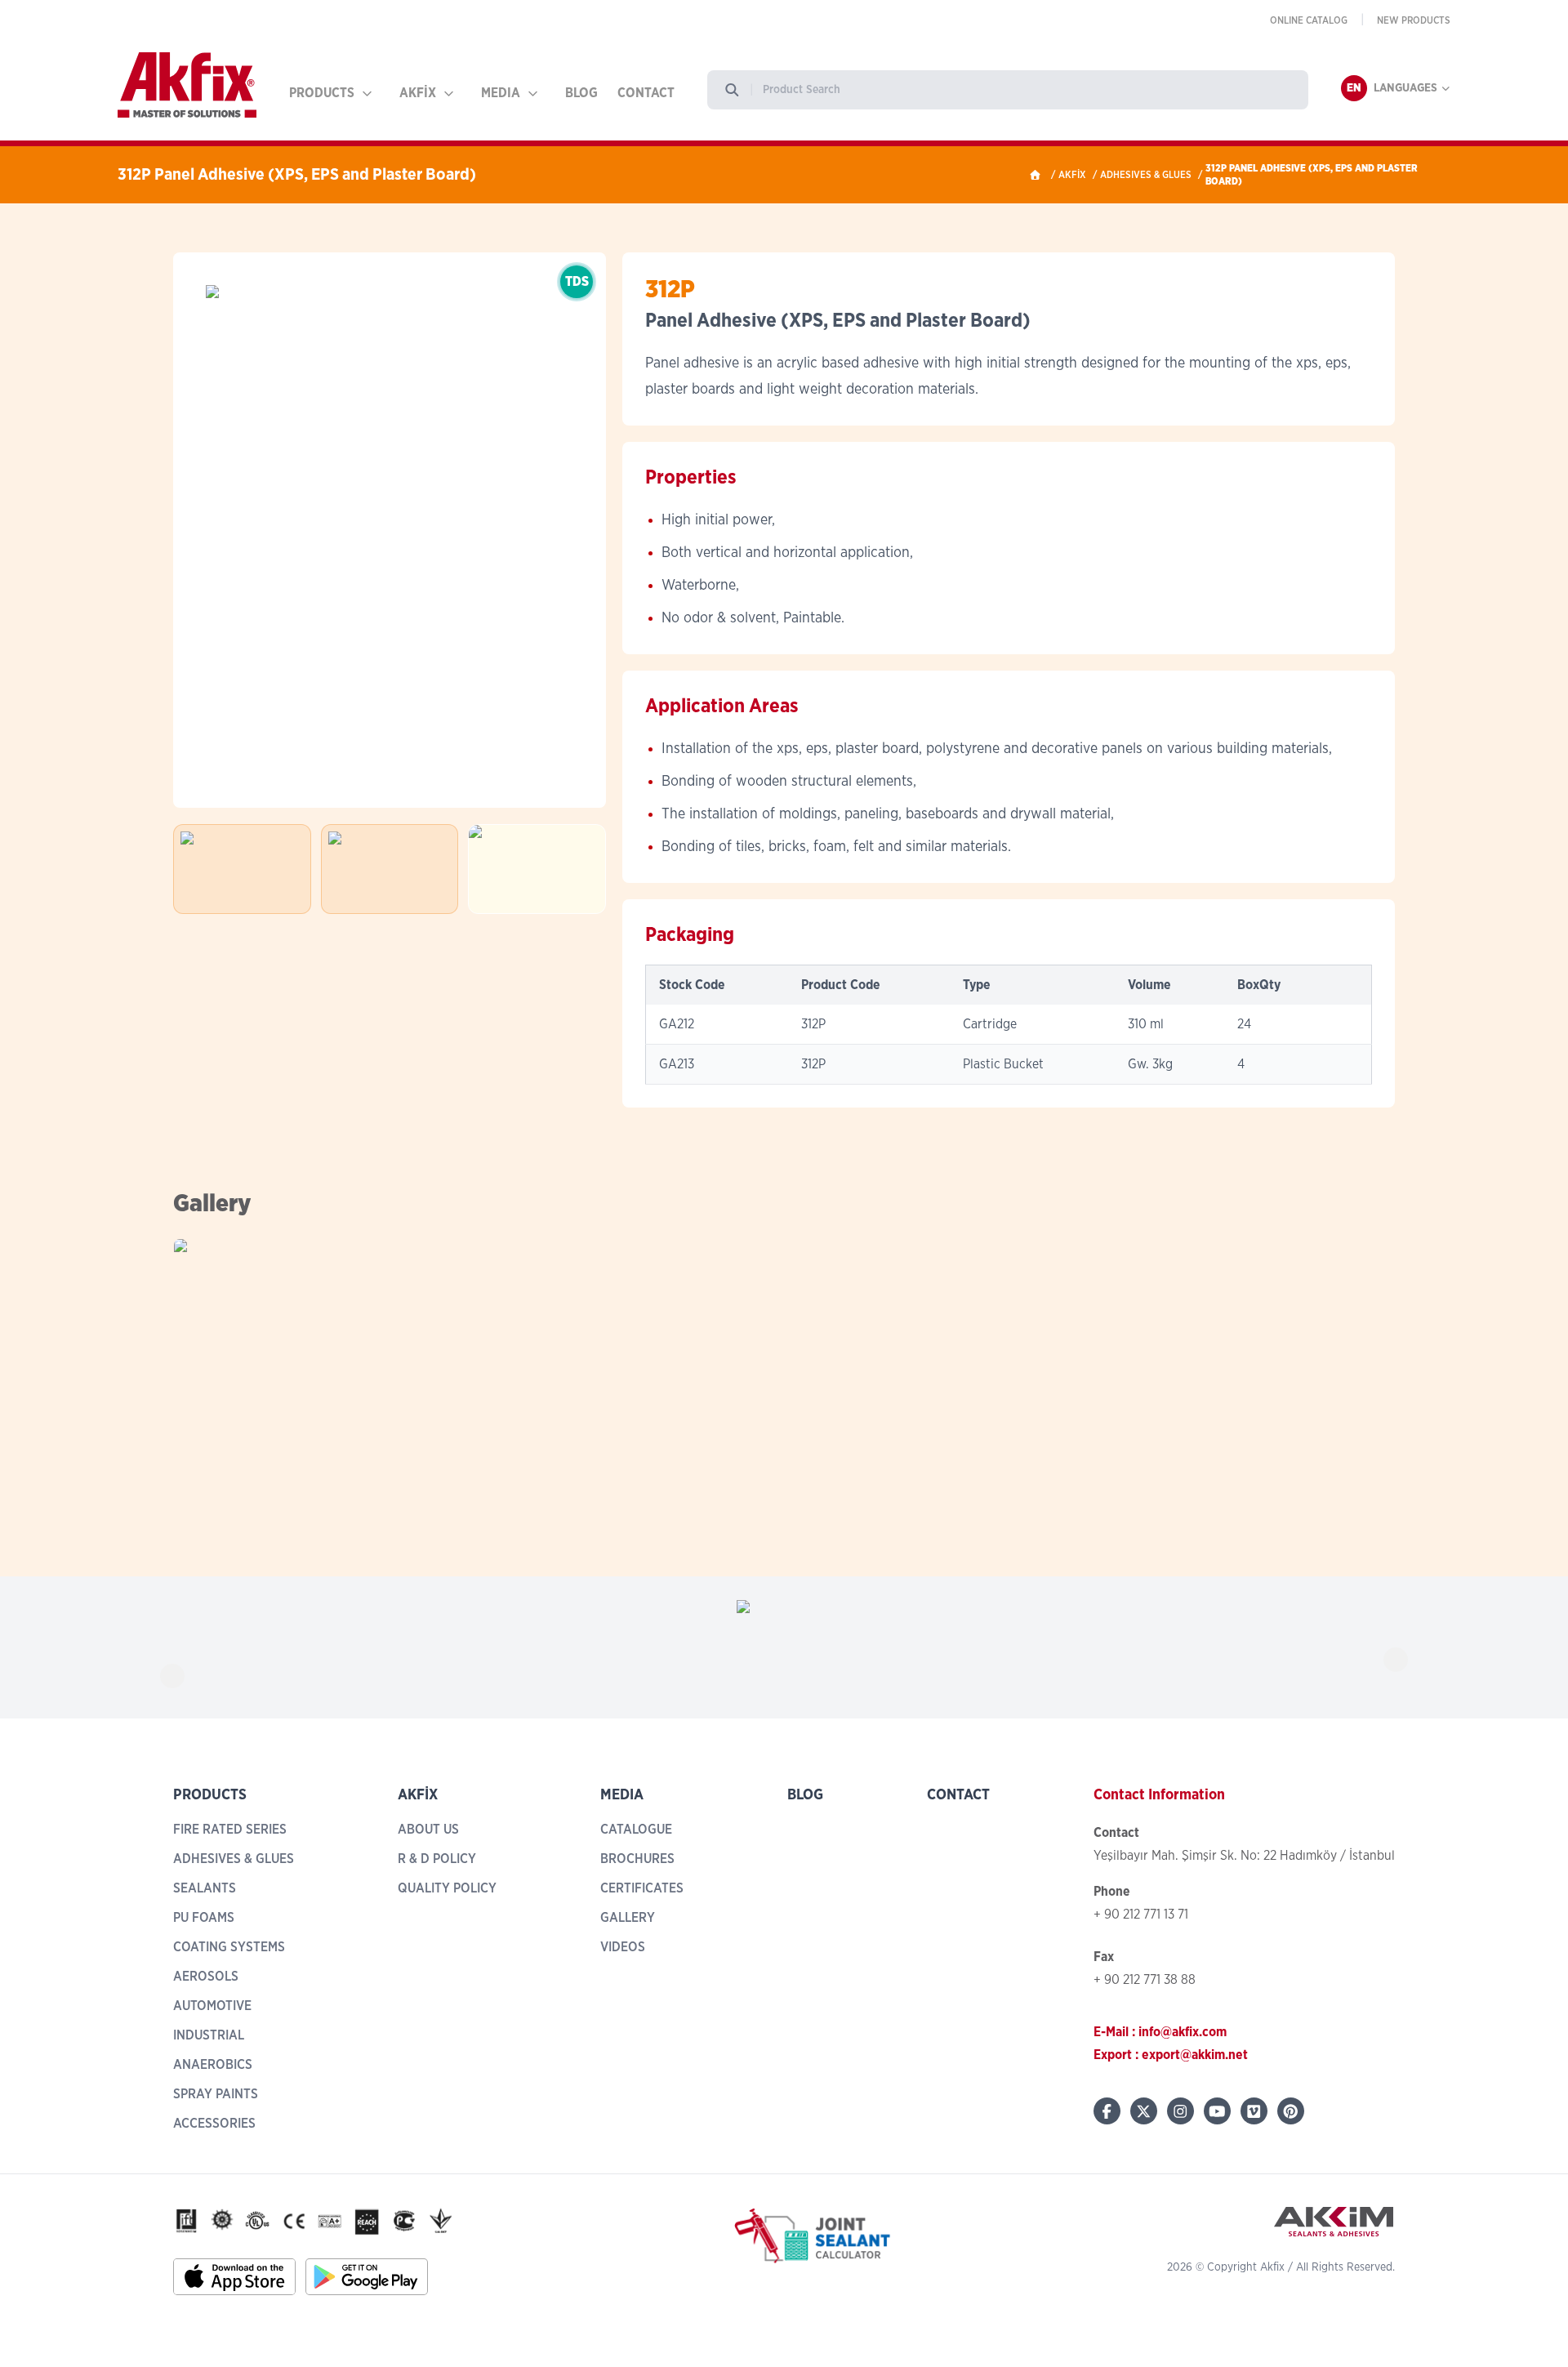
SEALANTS (205, 1888)
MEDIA (501, 93)
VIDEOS (623, 1947)
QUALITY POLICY (447, 1888)
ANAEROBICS (213, 2065)
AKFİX (418, 93)
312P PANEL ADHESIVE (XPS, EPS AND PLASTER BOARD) (1312, 175)
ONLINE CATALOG (1309, 20)
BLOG (581, 93)
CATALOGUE (636, 1830)
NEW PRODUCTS (1414, 20)
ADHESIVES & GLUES (1146, 175)
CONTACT (646, 93)
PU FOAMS (204, 1918)
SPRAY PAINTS (216, 2094)
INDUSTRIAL (209, 2035)
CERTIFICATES (642, 1888)
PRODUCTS (322, 93)
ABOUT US (428, 1830)
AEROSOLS (206, 1977)
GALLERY (628, 1918)
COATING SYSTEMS (229, 1947)
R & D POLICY (437, 1859)
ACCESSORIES (214, 2124)
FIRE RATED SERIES (230, 1830)
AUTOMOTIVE (212, 2006)
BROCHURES (637, 1859)
